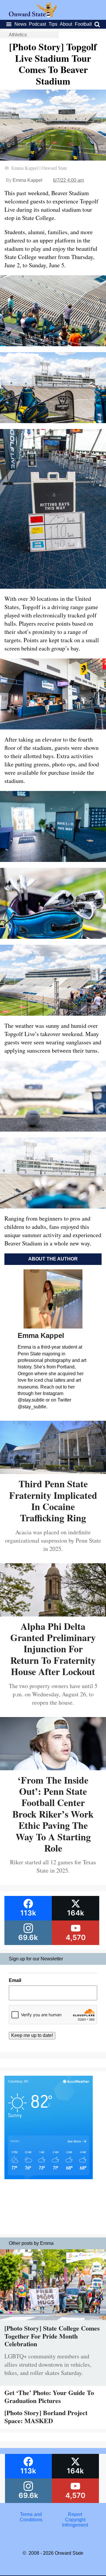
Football (83, 24)
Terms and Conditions (31, 2517)
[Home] (33, 16)
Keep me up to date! (32, 2035)
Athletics (18, 35)
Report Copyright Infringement (75, 2520)
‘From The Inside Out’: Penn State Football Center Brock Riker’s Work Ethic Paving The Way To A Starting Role (53, 1814)
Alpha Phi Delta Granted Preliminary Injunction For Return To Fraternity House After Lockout (53, 1649)
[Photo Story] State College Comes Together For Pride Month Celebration (52, 2336)
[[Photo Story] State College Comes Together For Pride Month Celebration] (53, 2322)
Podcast (37, 24)
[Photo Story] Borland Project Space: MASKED (46, 2416)
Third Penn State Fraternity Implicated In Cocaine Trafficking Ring (53, 1501)
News (20, 24)
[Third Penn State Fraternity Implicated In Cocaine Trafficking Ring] (53, 1472)
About (66, 24)
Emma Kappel (28, 180)
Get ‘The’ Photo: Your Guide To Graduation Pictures (49, 2396)
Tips (53, 24)
